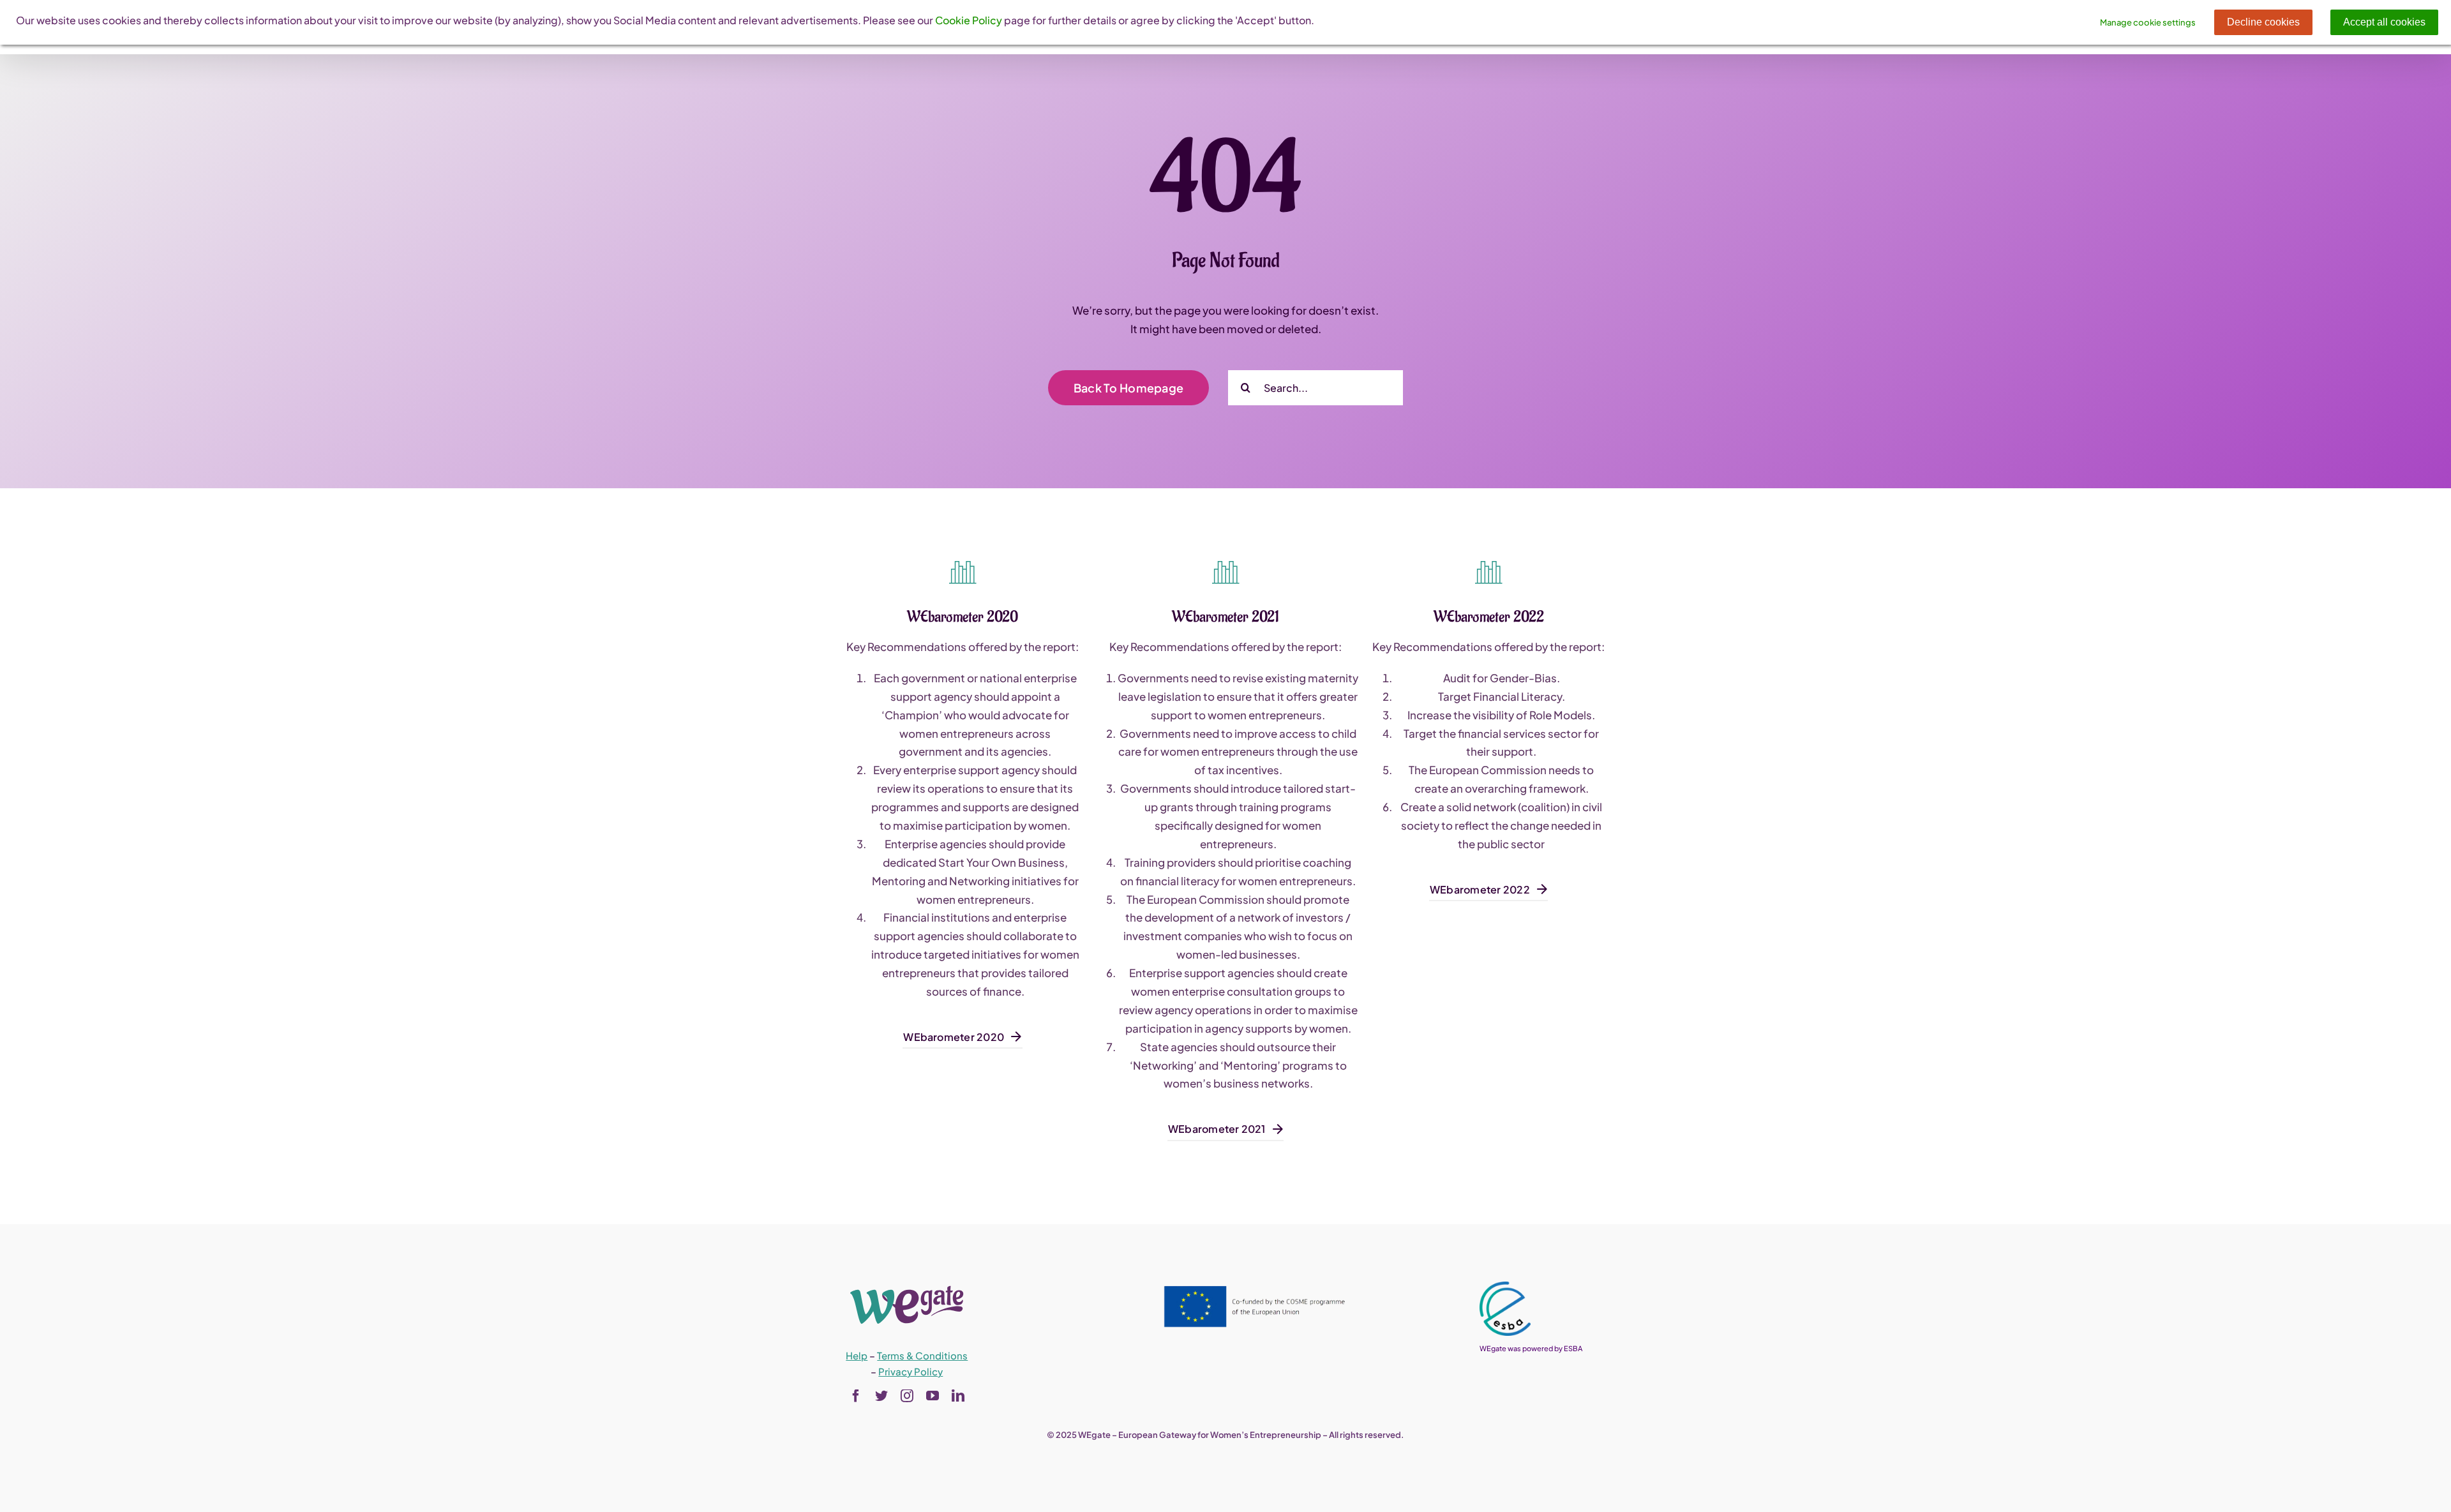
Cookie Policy (969, 20)
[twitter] (881, 1396)
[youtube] (933, 1396)
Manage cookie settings (2148, 22)
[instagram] (907, 1396)
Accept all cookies (2384, 22)
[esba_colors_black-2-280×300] (1505, 1287)
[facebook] (856, 1396)
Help (857, 1355)
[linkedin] (958, 1396)
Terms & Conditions (922, 1355)
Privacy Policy (911, 1371)
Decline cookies (2263, 22)
